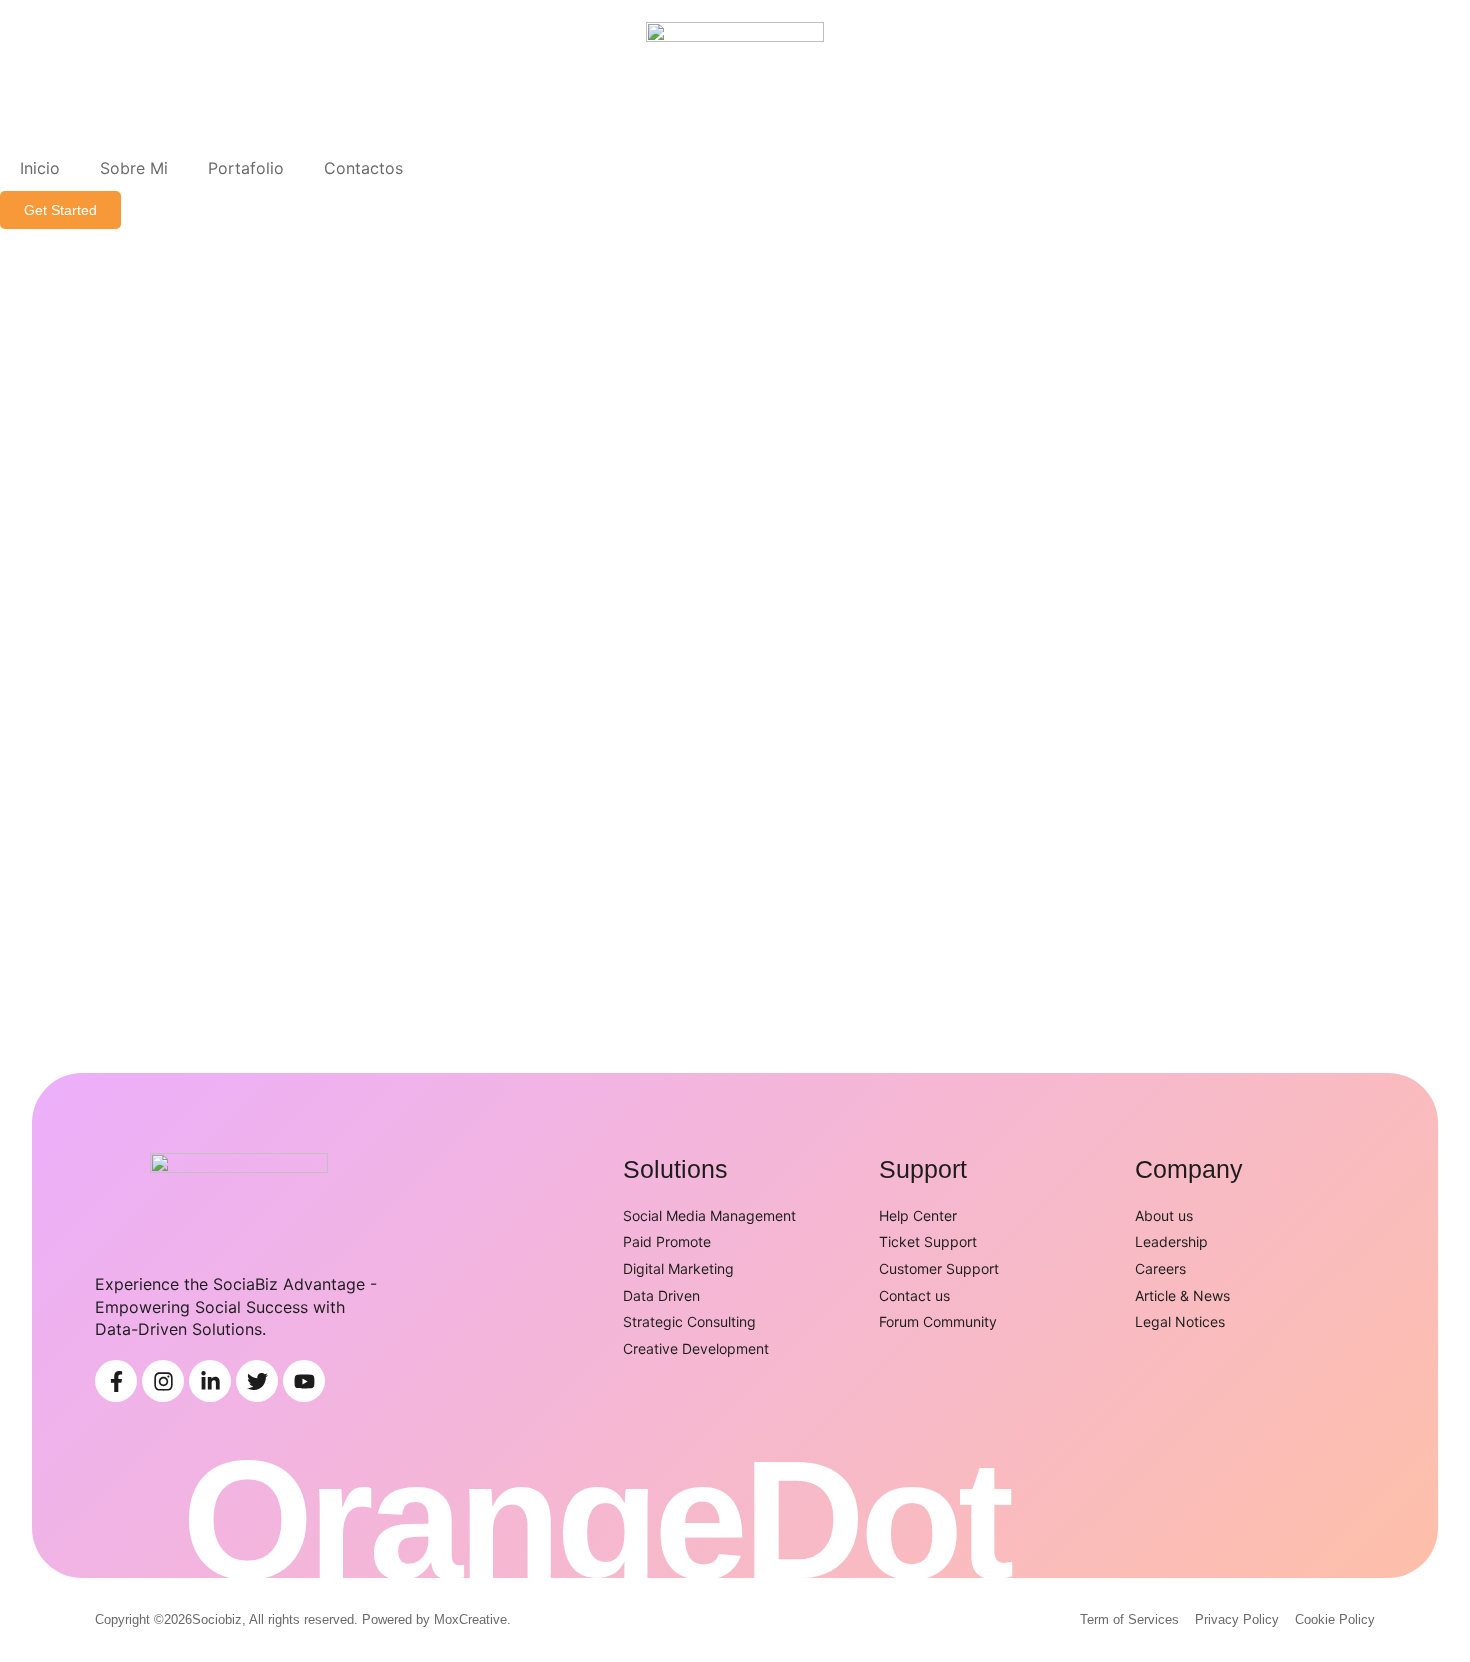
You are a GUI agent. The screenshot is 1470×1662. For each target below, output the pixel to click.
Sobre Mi (134, 168)
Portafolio (246, 168)
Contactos (363, 168)
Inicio (40, 168)
